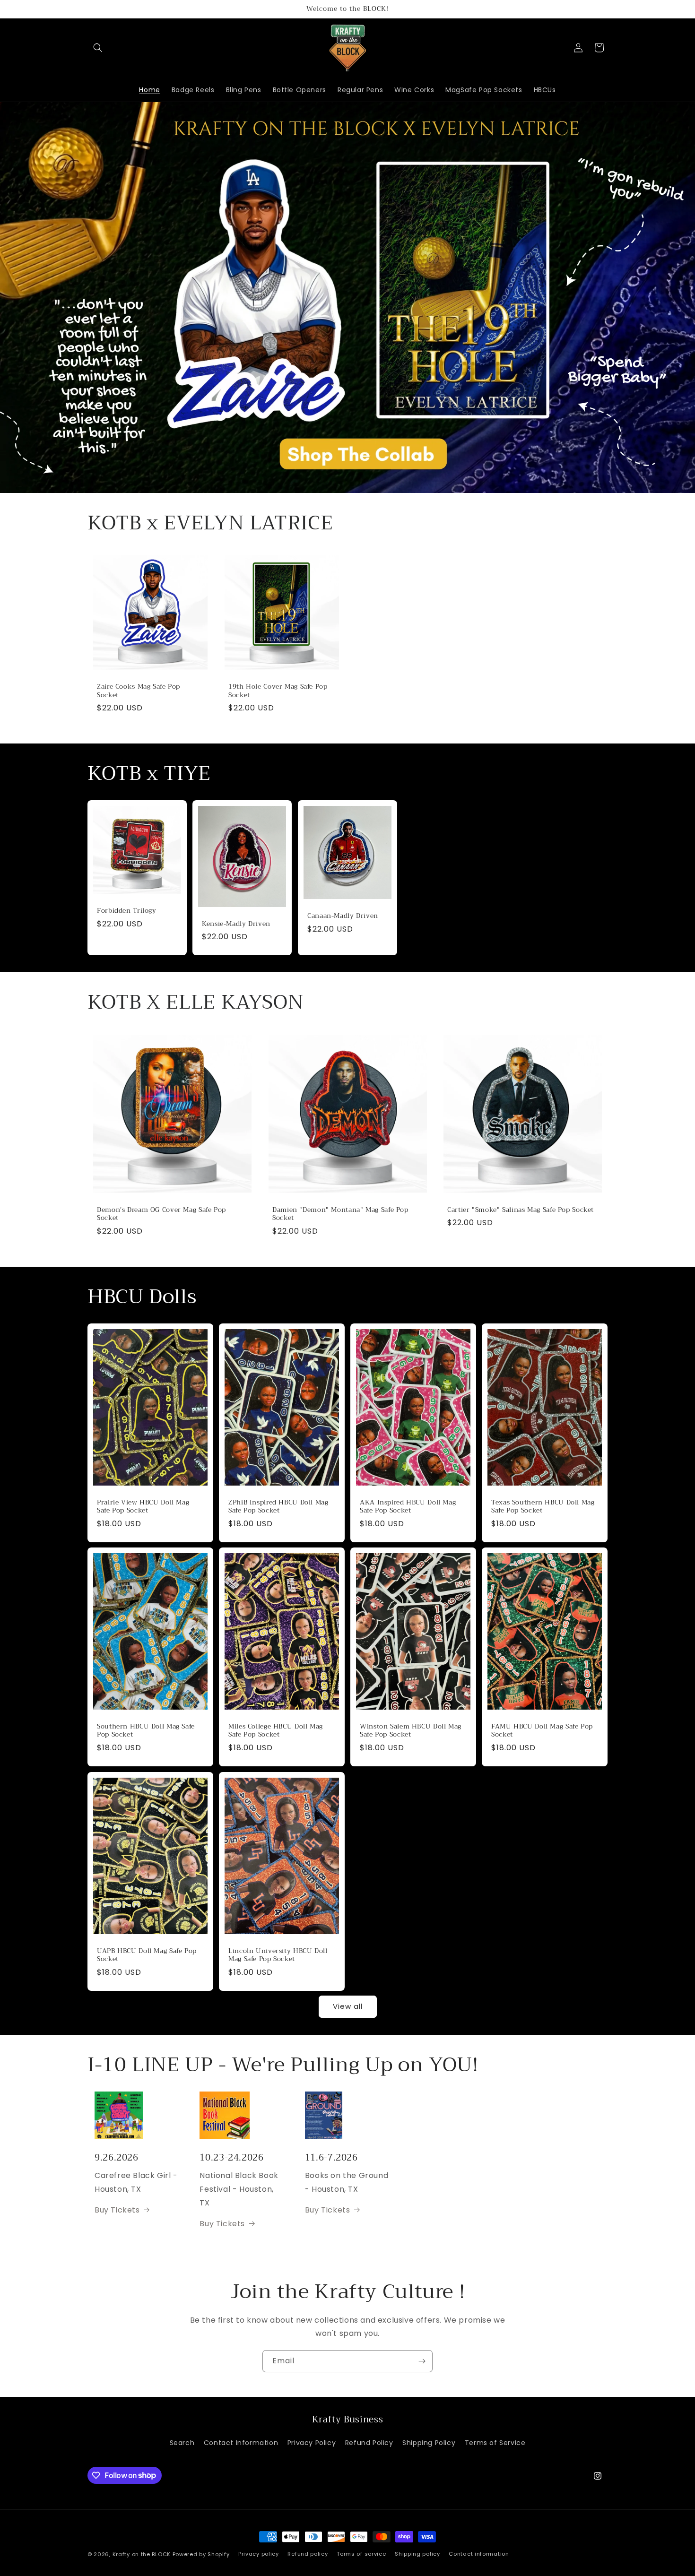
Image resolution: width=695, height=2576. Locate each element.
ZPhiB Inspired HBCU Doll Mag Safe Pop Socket (278, 1506)
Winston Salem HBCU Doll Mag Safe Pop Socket (411, 1731)
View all (348, 2006)
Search (182, 2443)
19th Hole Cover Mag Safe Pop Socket (278, 691)
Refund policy (308, 2554)
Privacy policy (259, 2554)
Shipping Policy (429, 2443)
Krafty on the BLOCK (142, 2554)
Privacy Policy (312, 2443)
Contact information (479, 2554)
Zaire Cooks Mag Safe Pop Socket (139, 691)
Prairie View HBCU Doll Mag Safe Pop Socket (143, 1506)
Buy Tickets (117, 2210)
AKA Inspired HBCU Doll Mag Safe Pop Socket (408, 1506)
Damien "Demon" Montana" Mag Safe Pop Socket (340, 1214)
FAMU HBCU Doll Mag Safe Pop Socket (542, 1731)
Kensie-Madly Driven (236, 924)
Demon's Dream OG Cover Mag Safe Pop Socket (161, 1214)
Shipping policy (417, 2554)
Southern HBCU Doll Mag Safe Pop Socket (146, 1731)
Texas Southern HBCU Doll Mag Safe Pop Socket (543, 1506)
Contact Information (241, 2443)
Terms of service (361, 2554)
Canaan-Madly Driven (343, 916)
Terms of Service (495, 2443)
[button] (98, 48)
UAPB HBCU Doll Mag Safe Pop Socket (147, 1955)
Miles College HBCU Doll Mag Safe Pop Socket (276, 1731)
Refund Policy (369, 2443)
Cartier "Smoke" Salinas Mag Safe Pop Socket (521, 1210)
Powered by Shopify (201, 2554)
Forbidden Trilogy (127, 911)
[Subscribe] (422, 2361)
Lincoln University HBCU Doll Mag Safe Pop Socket (278, 1955)
